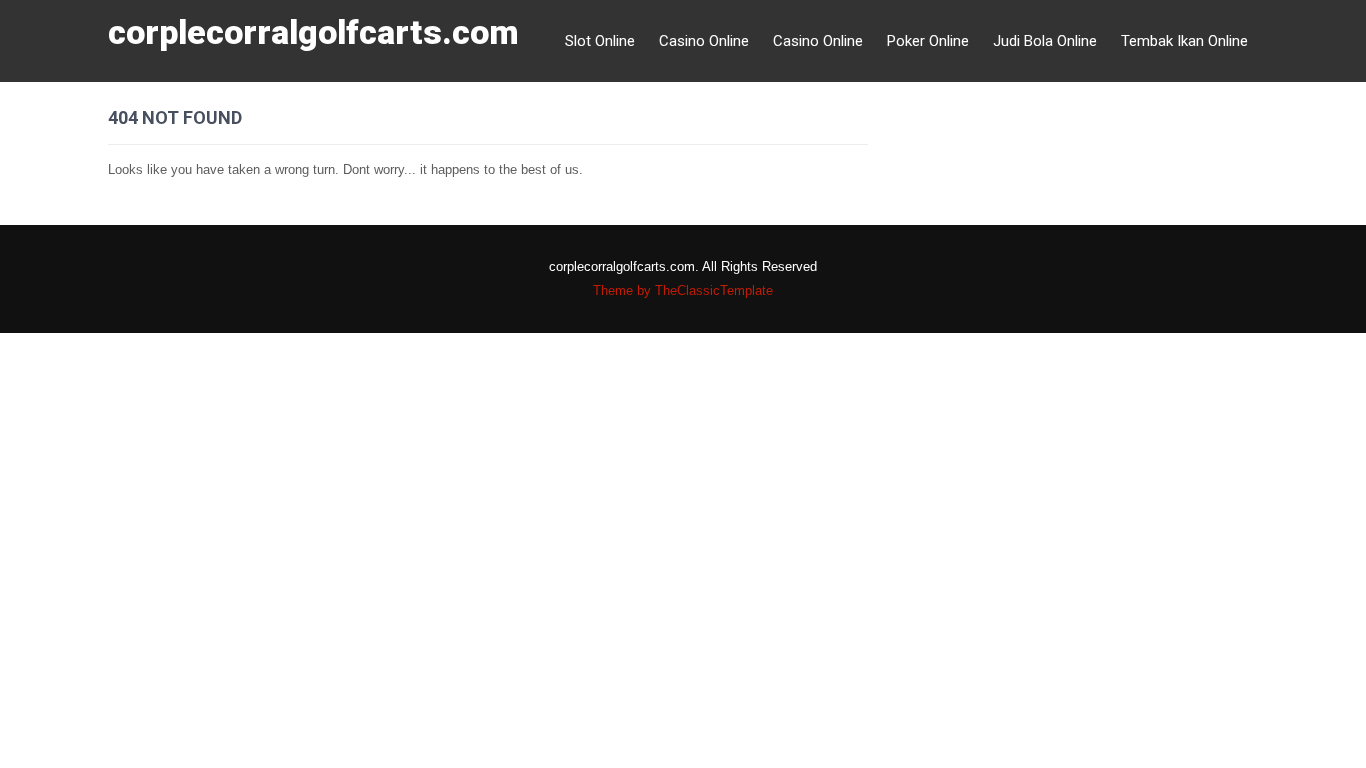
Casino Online (704, 41)
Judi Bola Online (1045, 41)
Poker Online (928, 41)
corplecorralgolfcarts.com (313, 32)
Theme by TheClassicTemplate (683, 290)
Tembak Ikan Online (1184, 41)
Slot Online (600, 41)
